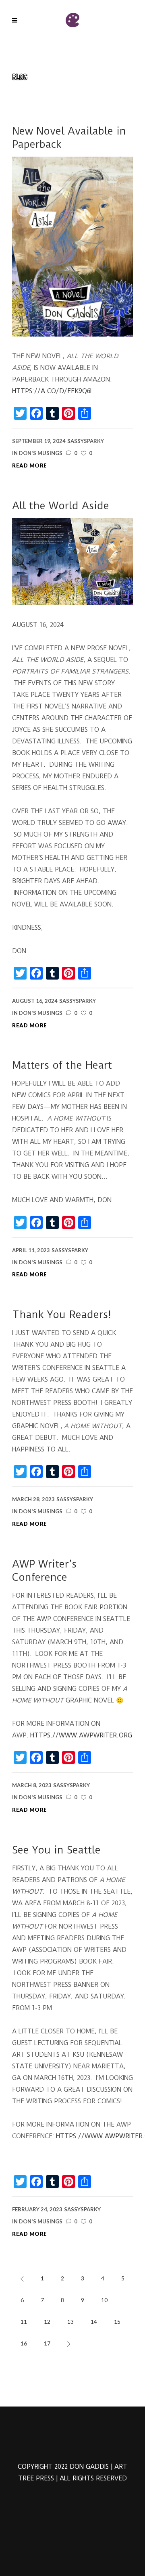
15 (117, 2322)
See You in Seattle (56, 1850)
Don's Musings (41, 453)
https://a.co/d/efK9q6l (53, 391)
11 (24, 2322)
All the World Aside (61, 506)
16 (24, 2343)
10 (104, 2300)
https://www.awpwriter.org (81, 1735)
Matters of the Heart (62, 1065)
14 (94, 2322)
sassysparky (86, 441)
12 (47, 2322)
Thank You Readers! (62, 1315)
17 (47, 2343)
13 (70, 2322)
